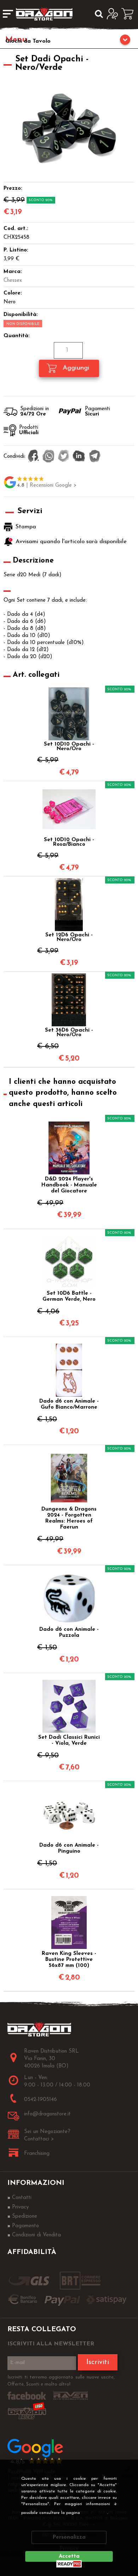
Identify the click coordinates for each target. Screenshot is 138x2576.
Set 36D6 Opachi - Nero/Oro (69, 1033)
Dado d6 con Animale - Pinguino (69, 1848)
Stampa (26, 527)
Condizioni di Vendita (36, 2235)
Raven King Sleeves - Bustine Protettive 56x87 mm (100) (69, 1960)
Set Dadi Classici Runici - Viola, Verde (69, 1740)
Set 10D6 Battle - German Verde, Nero (69, 1296)
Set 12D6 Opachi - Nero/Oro (69, 937)
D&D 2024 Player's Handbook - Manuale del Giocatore (69, 1185)
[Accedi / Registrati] (114, 14)
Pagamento (25, 2226)
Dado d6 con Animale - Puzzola (69, 1633)
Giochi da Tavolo (28, 41)
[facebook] (33, 457)
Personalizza (69, 2537)
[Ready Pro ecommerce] (69, 2564)
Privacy (96, 2513)
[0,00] (130, 14)
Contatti (22, 2198)
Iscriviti (98, 2362)
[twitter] (64, 457)
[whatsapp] (48, 457)
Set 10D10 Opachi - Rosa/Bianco (69, 842)
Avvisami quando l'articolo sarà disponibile (71, 542)
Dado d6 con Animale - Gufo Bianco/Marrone (69, 1404)
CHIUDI (128, 2469)
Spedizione (25, 2216)
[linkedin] (79, 457)
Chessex (13, 281)
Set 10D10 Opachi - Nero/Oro (69, 747)
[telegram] (95, 457)
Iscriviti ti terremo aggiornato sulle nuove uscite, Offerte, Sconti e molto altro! (61, 2381)
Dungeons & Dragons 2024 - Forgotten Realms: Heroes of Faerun (69, 1518)
